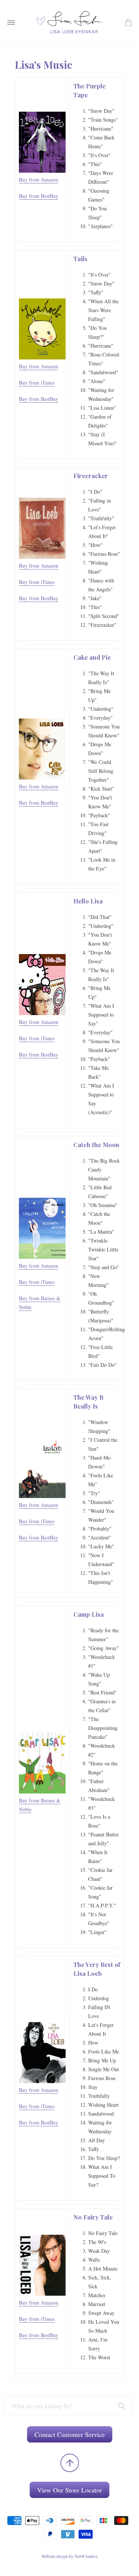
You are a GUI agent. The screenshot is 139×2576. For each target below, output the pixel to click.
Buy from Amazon (39, 180)
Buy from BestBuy (39, 196)
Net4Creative (86, 2556)
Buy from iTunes (37, 383)
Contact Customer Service (70, 2434)
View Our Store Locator (69, 2490)
